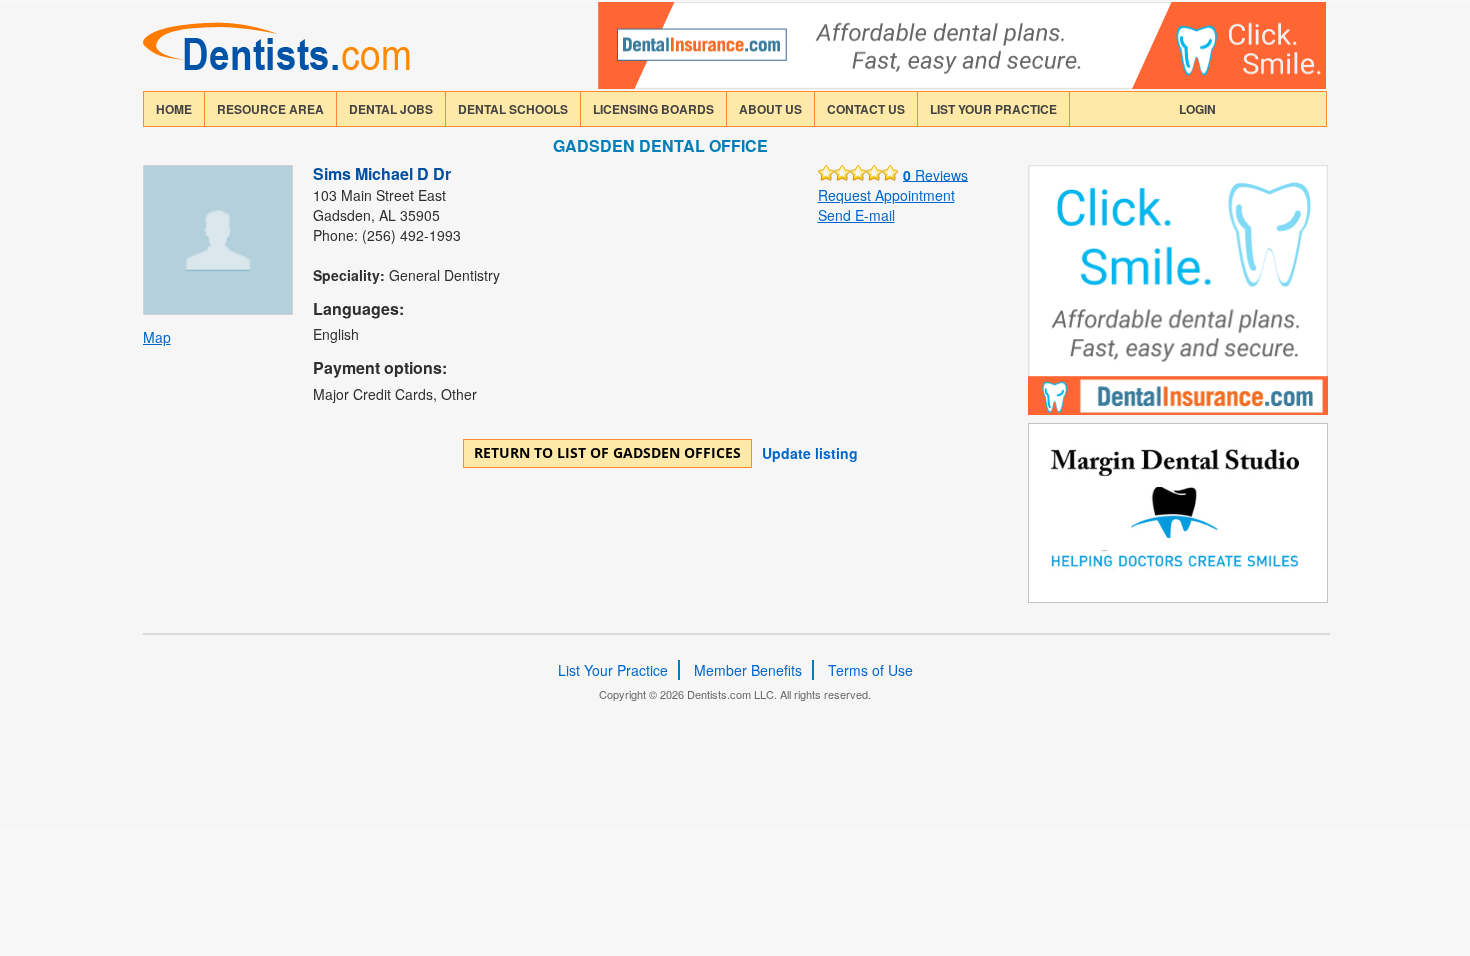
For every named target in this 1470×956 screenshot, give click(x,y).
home (174, 109)
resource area (270, 109)
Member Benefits (748, 670)
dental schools (513, 109)
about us (770, 109)
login (1197, 109)
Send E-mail (856, 215)
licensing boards (653, 109)
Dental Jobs (391, 109)
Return (607, 452)
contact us (866, 109)
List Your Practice (993, 109)
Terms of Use (870, 670)
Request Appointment (886, 195)
